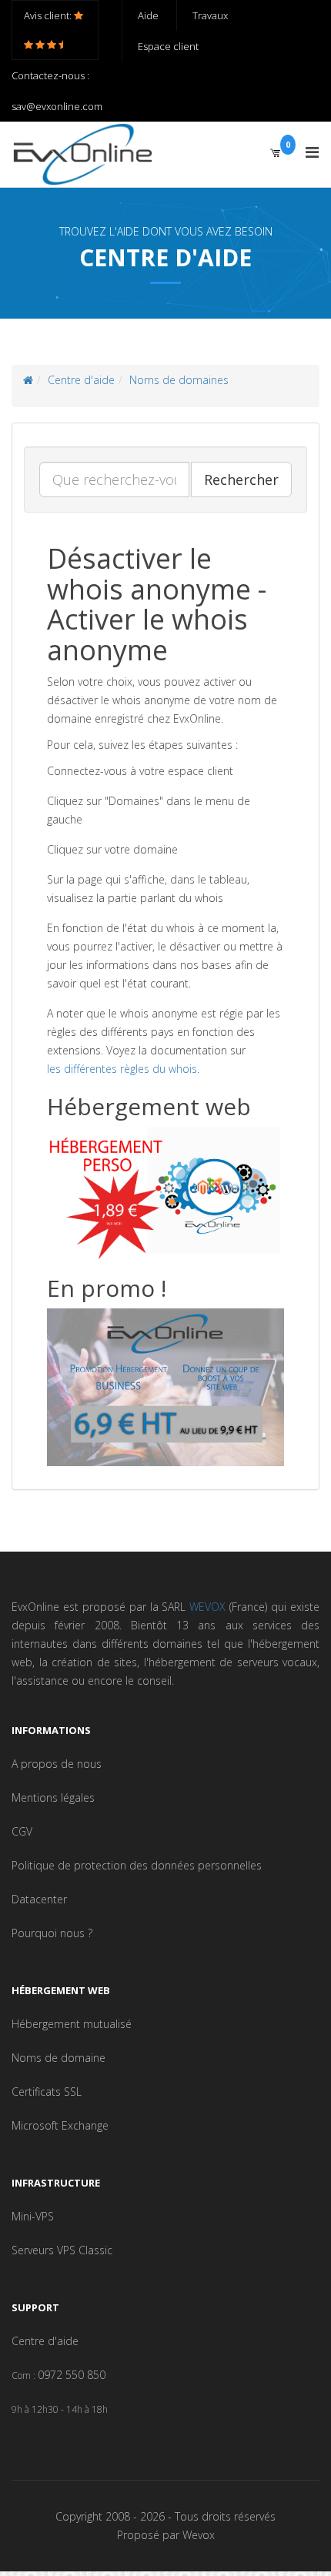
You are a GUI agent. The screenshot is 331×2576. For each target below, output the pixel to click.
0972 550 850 (72, 2375)
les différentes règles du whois (122, 1069)
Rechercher (241, 479)
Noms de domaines (179, 380)
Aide (148, 15)
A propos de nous (57, 1764)
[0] (275, 152)
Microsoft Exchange (60, 2125)
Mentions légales (53, 1798)
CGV (22, 1831)
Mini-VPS (33, 2216)
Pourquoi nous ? (52, 1933)
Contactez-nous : (50, 75)
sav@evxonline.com (57, 106)
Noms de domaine (59, 2058)
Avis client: (49, 15)
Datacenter (39, 1899)
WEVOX (207, 1607)
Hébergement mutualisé (72, 2024)
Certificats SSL (47, 2092)
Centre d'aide (81, 380)
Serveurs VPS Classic (62, 2250)
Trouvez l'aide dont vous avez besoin (166, 231)
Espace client (168, 46)
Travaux (210, 15)
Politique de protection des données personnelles (137, 1865)
